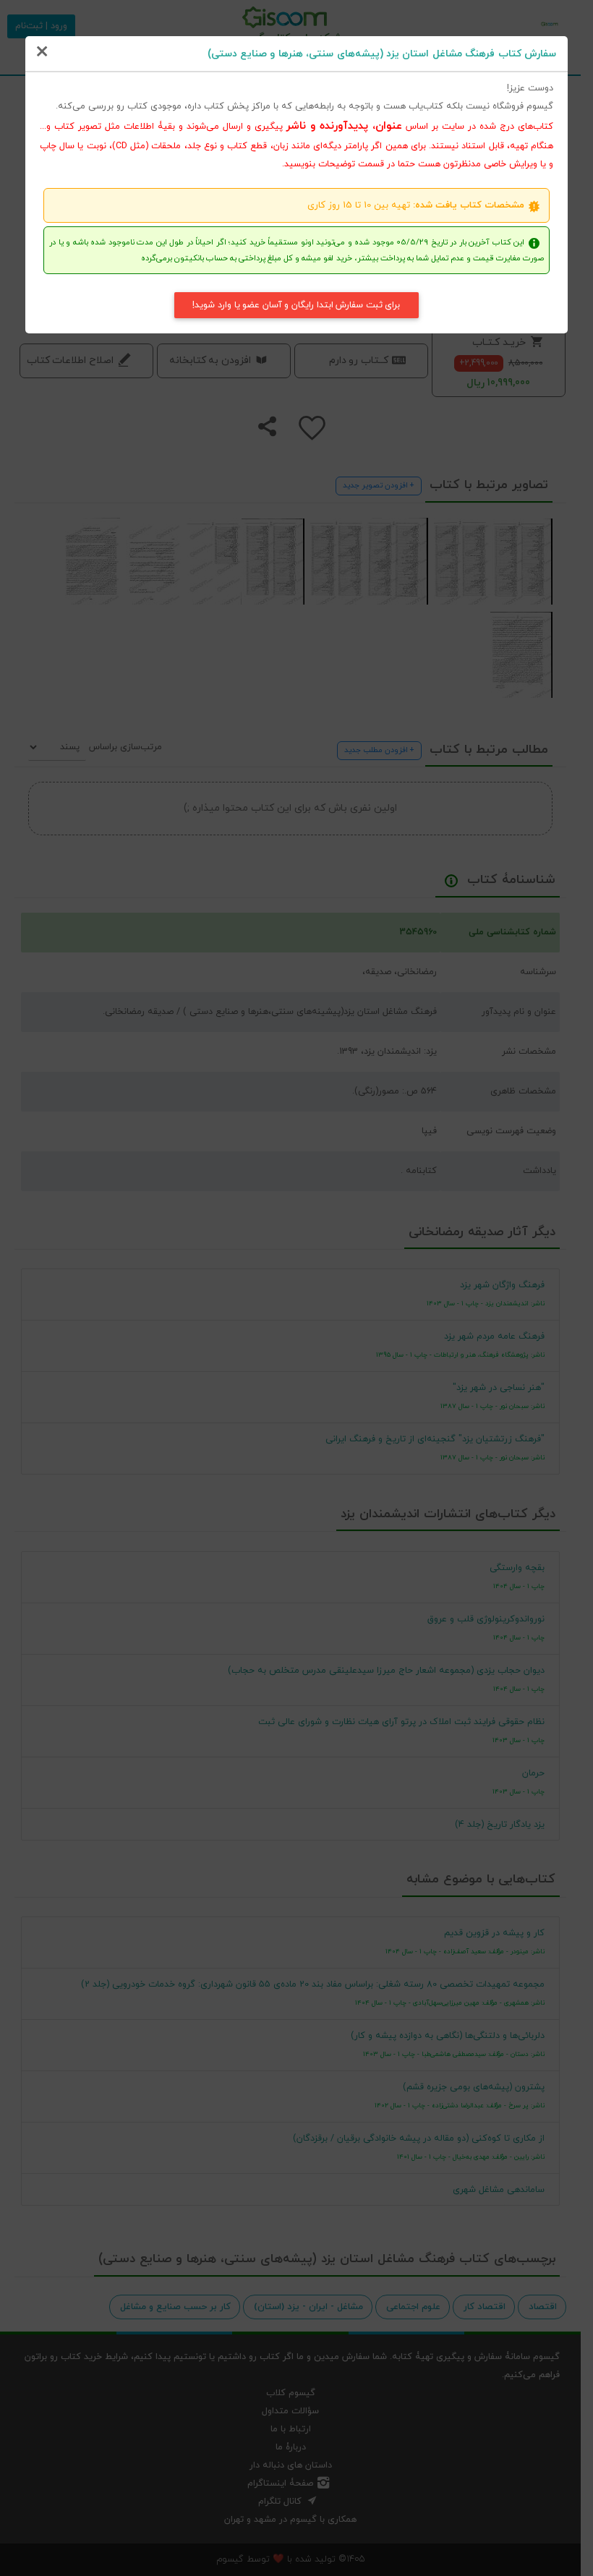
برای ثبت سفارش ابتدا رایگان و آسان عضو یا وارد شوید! (296, 305)
